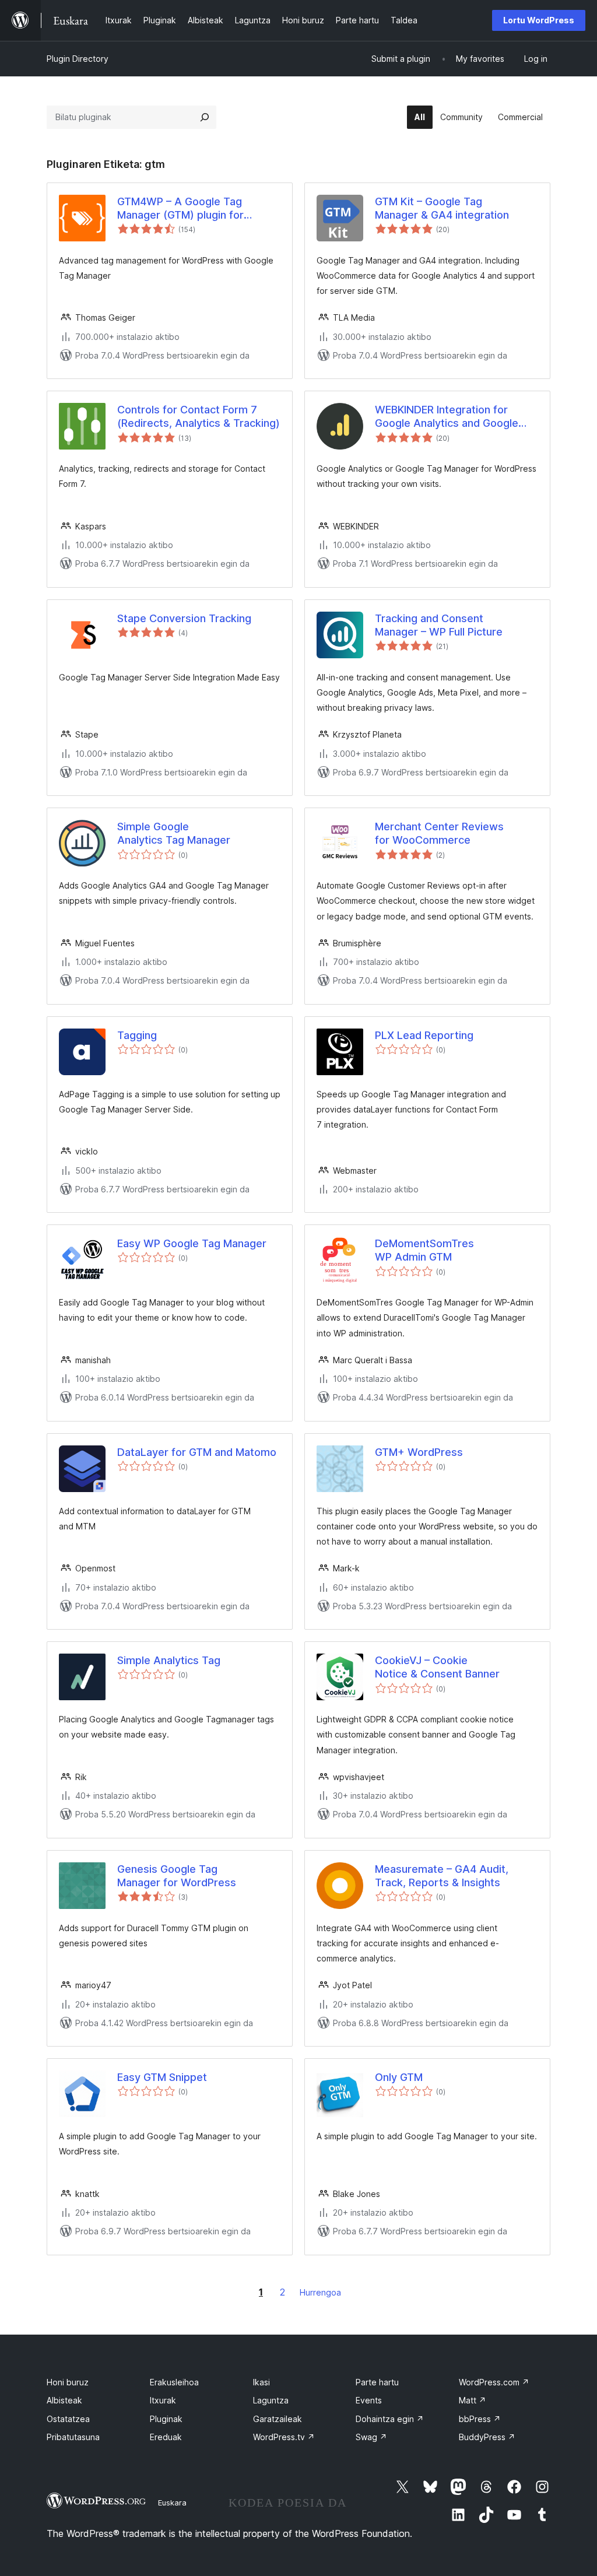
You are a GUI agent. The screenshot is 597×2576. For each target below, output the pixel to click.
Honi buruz (68, 2382)
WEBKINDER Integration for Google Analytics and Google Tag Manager (447, 417)
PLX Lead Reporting (424, 1035)
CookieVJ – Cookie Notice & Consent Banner (437, 1667)
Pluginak (166, 2419)
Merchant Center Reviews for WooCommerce (439, 833)
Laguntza (271, 2400)
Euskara (172, 2503)
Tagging (137, 1035)
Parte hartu (377, 2382)
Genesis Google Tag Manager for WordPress (177, 1876)
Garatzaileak (278, 2419)
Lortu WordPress (539, 20)
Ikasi (261, 2382)
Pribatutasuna (73, 2437)
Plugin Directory (78, 59)
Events (369, 2400)
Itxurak (163, 2400)
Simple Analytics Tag (169, 1660)
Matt (473, 2400)
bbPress (480, 2419)
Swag (371, 2437)
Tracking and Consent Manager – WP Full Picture (439, 625)
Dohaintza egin (390, 2419)
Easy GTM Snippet (162, 2077)
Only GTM (399, 2077)
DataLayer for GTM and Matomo (197, 1452)
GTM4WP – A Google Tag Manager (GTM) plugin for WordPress (180, 209)
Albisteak (64, 2400)
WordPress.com (494, 2382)
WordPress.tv (284, 2437)
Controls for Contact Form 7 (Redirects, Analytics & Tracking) (199, 416)
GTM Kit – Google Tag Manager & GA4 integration (442, 208)
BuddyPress (487, 2437)
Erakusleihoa (174, 2382)
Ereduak (166, 2437)
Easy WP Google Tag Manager (192, 1243)
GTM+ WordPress (419, 1452)
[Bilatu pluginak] (205, 117)
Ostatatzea (68, 2419)
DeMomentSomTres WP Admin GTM (424, 1250)
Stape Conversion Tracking (184, 618)
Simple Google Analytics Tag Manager (174, 833)
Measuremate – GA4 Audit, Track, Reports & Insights (442, 1876)
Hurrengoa (320, 2292)
